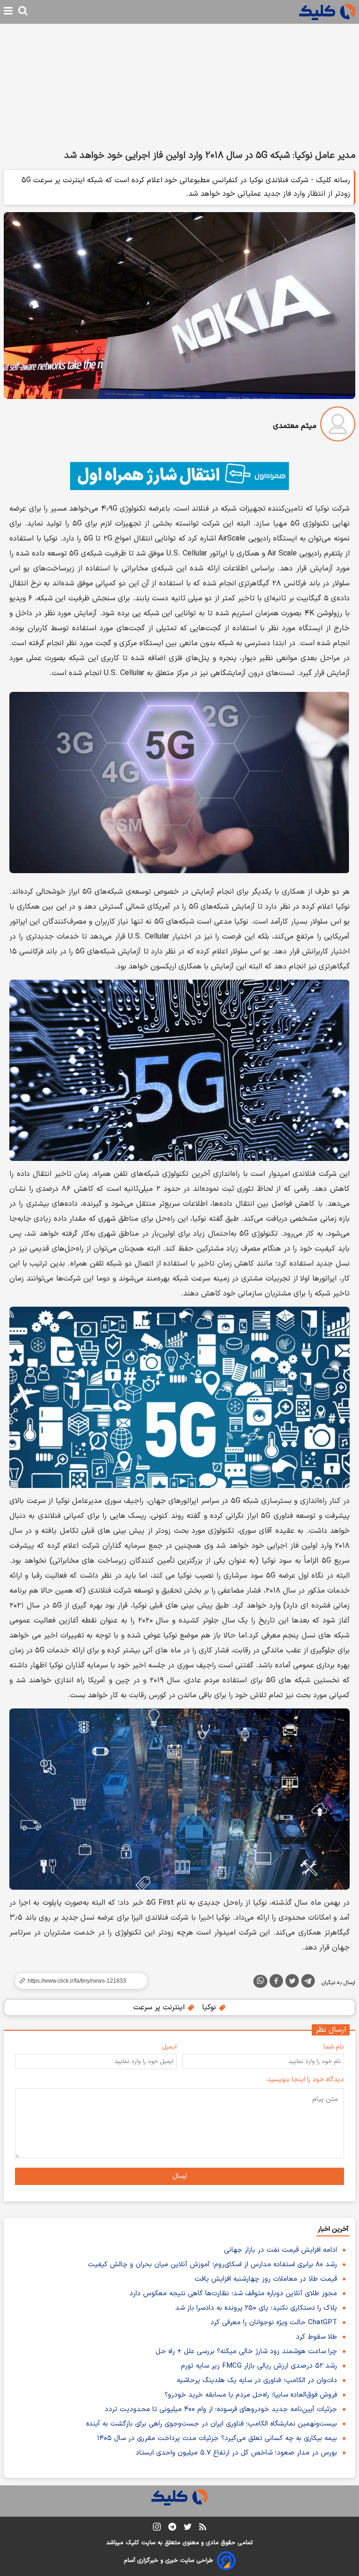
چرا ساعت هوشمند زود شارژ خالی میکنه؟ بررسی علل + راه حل (246, 2352)
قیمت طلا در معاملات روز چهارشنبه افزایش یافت (266, 2279)
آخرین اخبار (333, 2229)
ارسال (180, 2176)
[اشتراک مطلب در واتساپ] (260, 1981)
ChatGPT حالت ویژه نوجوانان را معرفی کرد (274, 2323)
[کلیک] (327, 12)
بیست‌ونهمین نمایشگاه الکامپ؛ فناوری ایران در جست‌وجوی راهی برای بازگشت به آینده (212, 2424)
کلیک (132, 2543)
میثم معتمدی (295, 426)
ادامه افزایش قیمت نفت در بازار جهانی (280, 2250)
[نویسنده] (338, 426)
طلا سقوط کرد (316, 2337)
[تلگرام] (308, 1983)
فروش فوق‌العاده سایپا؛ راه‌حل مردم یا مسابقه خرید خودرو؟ (251, 2395)
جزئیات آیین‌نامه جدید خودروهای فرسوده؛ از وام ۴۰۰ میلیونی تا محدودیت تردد (221, 2409)
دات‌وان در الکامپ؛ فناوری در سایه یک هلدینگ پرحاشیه (257, 2380)
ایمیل (169, 2047)
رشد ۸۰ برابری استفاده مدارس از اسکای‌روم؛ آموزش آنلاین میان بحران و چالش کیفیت (212, 2265)
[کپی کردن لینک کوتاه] (77, 1981)
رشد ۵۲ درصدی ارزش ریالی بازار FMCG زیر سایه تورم (259, 2366)
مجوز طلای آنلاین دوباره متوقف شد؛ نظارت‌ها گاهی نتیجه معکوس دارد (233, 2294)
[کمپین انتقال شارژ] (179, 476)
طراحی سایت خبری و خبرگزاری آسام (169, 2561)
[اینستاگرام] (157, 2529)
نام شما (334, 2047)
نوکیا (210, 2007)
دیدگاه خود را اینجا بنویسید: (305, 2080)
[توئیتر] (292, 1983)
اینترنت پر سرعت (160, 2007)
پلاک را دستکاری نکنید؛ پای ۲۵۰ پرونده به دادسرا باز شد (256, 2308)
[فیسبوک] (276, 1983)
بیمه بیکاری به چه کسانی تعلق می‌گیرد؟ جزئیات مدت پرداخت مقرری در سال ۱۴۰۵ (217, 2438)
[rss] (203, 2528)
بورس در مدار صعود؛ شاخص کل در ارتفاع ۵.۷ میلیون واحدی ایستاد (236, 2453)
